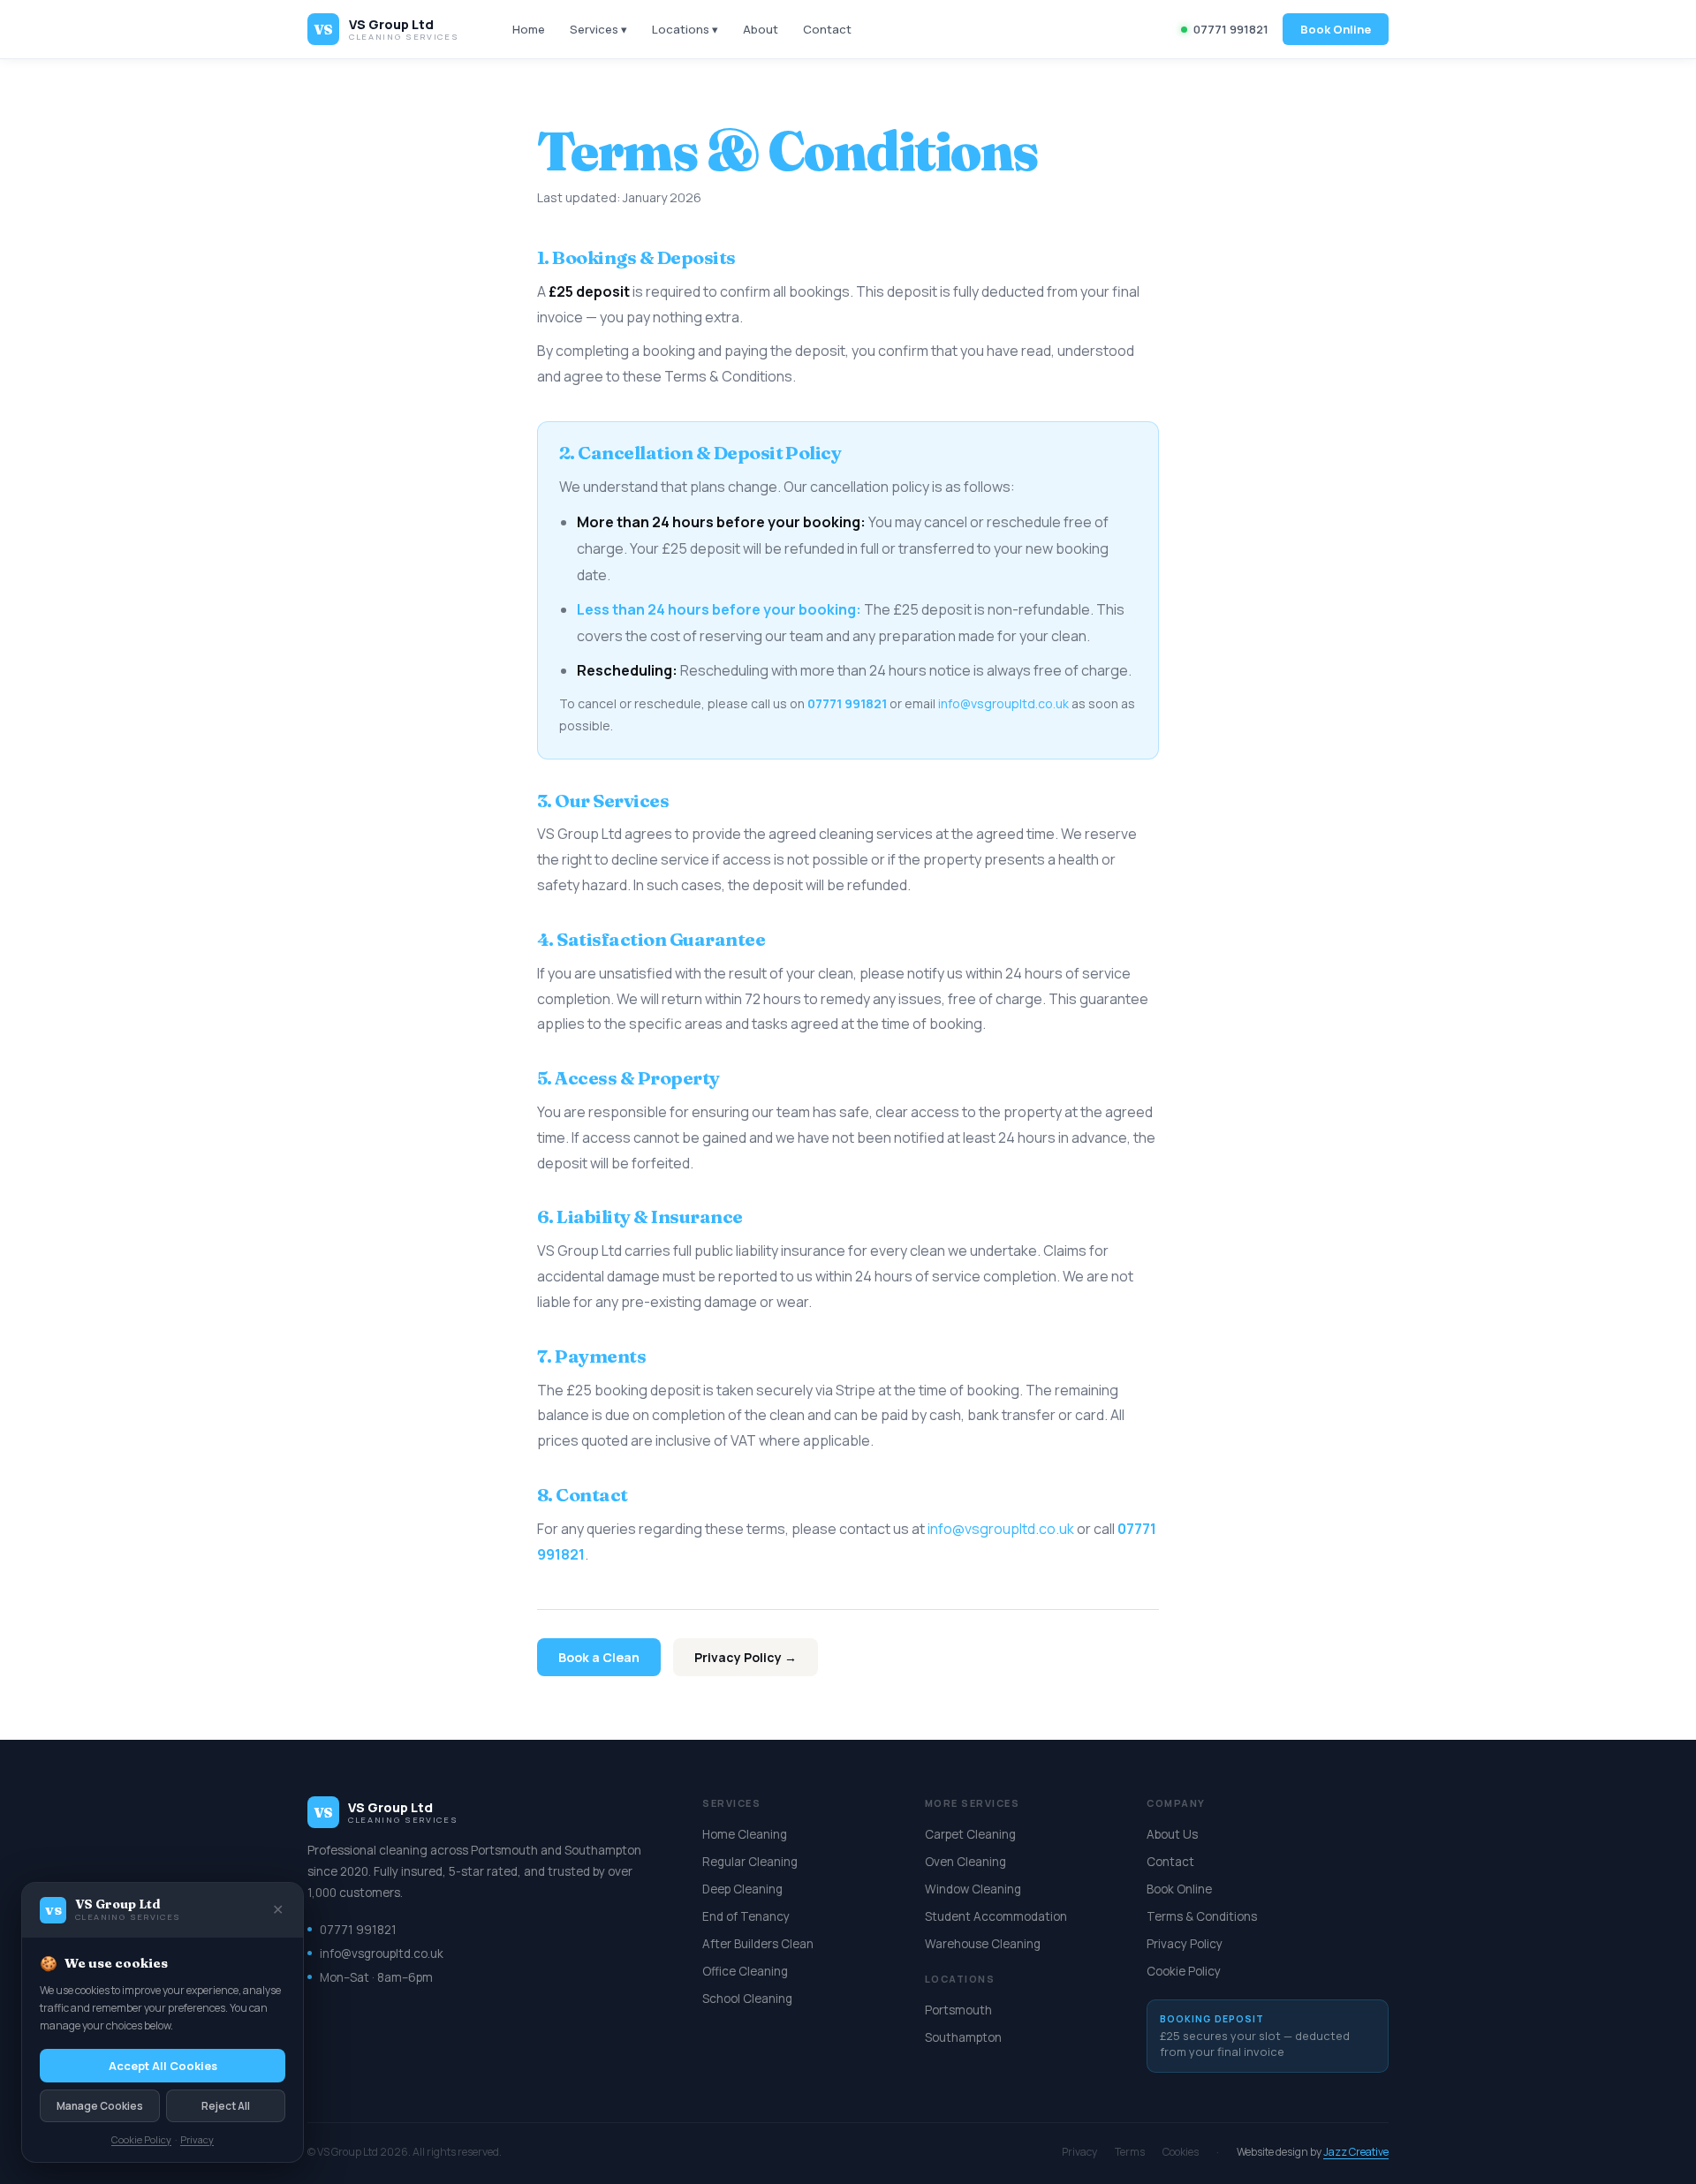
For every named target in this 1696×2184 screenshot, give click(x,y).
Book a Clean (599, 1657)
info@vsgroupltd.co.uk (1003, 703)
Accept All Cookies (163, 2066)
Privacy (1079, 2152)
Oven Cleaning (965, 1862)
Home (529, 29)
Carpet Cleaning (970, 1834)
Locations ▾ (685, 29)
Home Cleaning (745, 1834)
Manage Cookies (100, 2106)
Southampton (963, 2037)
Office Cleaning (745, 1971)
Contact (827, 29)
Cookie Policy (1184, 1971)
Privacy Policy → (746, 1657)
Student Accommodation (996, 1916)
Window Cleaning (973, 1889)
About (761, 29)
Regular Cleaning (750, 1862)
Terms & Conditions (1202, 1916)
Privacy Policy (1185, 1944)
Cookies (1181, 2152)
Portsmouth (958, 2010)
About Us (1172, 1834)
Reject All (226, 2106)
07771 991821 (1231, 29)
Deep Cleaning (742, 1889)
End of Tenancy (746, 1916)
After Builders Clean (758, 1944)
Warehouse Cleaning (983, 1944)
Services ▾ (598, 29)
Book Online (1336, 29)
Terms (1130, 2152)
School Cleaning (747, 1999)
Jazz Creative (1356, 2152)
